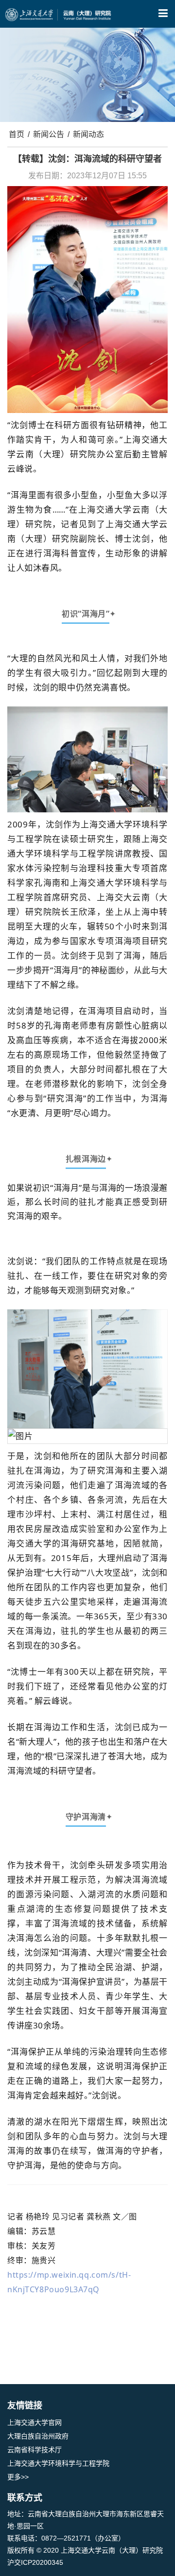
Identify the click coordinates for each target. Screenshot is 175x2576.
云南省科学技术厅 (35, 2450)
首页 (17, 134)
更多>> (18, 2477)
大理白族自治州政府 (38, 2436)
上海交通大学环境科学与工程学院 (58, 2463)
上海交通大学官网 (35, 2422)
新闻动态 (88, 134)
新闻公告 (49, 134)
